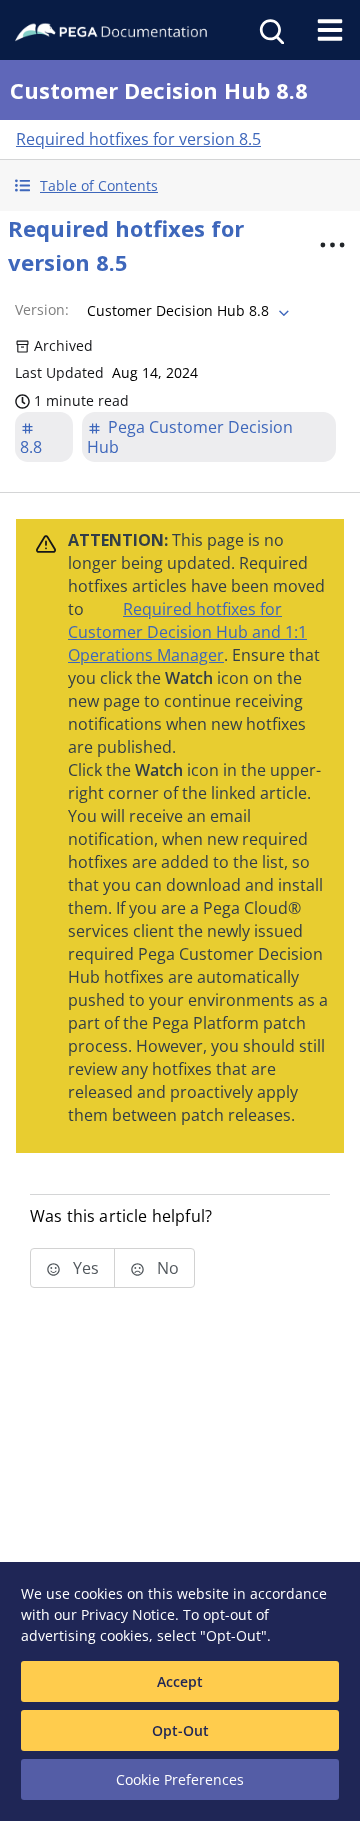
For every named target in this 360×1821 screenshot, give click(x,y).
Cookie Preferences (180, 1779)
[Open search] (270, 30)
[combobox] (186, 311)
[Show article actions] (332, 245)
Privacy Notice (128, 1614)
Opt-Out (180, 1730)
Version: (42, 309)
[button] (180, 185)
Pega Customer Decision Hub (190, 437)
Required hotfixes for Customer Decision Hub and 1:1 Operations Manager (187, 632)
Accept (180, 1681)
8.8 (31, 447)
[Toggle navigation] (330, 30)
